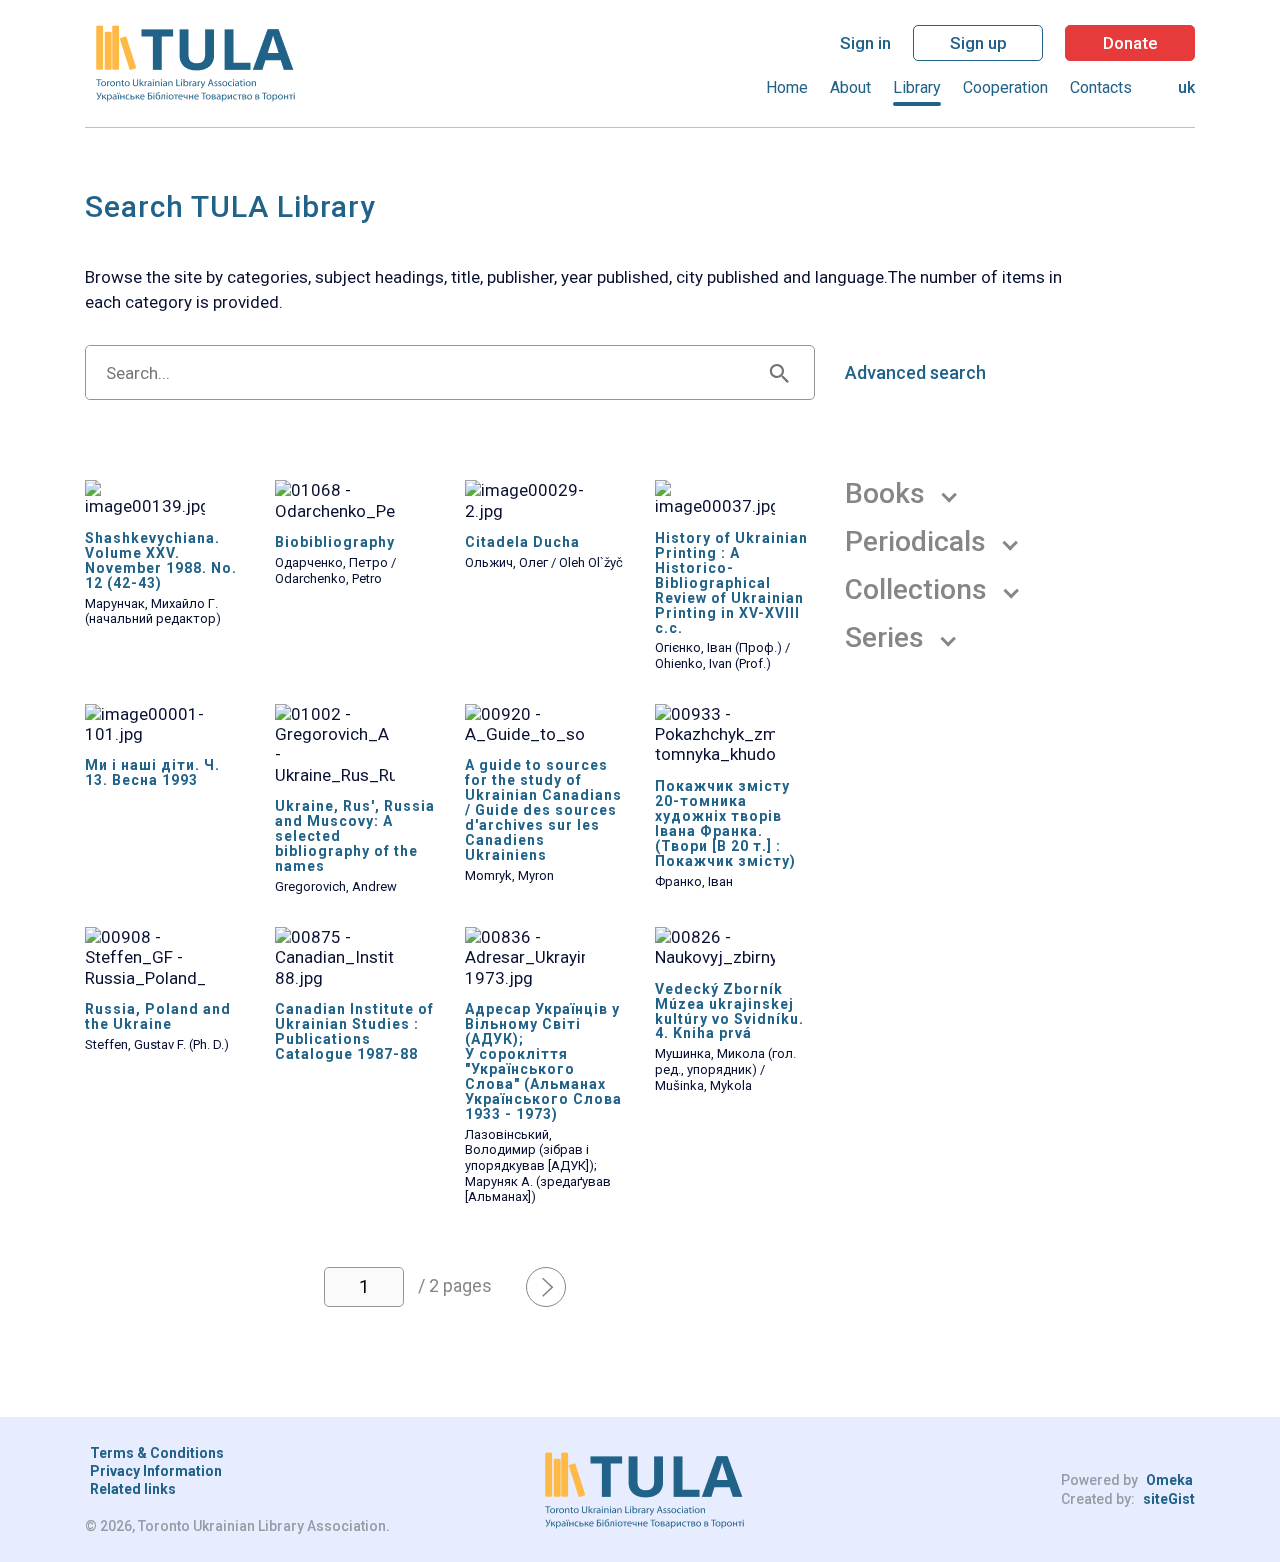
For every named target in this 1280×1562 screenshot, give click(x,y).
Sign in (865, 43)
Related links (133, 1489)
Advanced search (915, 373)
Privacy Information (156, 1471)
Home (787, 87)
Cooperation (1005, 87)
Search (779, 372)
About (850, 87)
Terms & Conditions (157, 1453)
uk (1186, 87)
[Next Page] (546, 1287)
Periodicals (915, 542)
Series (884, 638)
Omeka (1169, 1480)
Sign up (978, 43)
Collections (916, 590)
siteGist (1169, 1499)
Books (885, 494)
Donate (1130, 43)
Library (917, 87)
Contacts (1101, 87)
